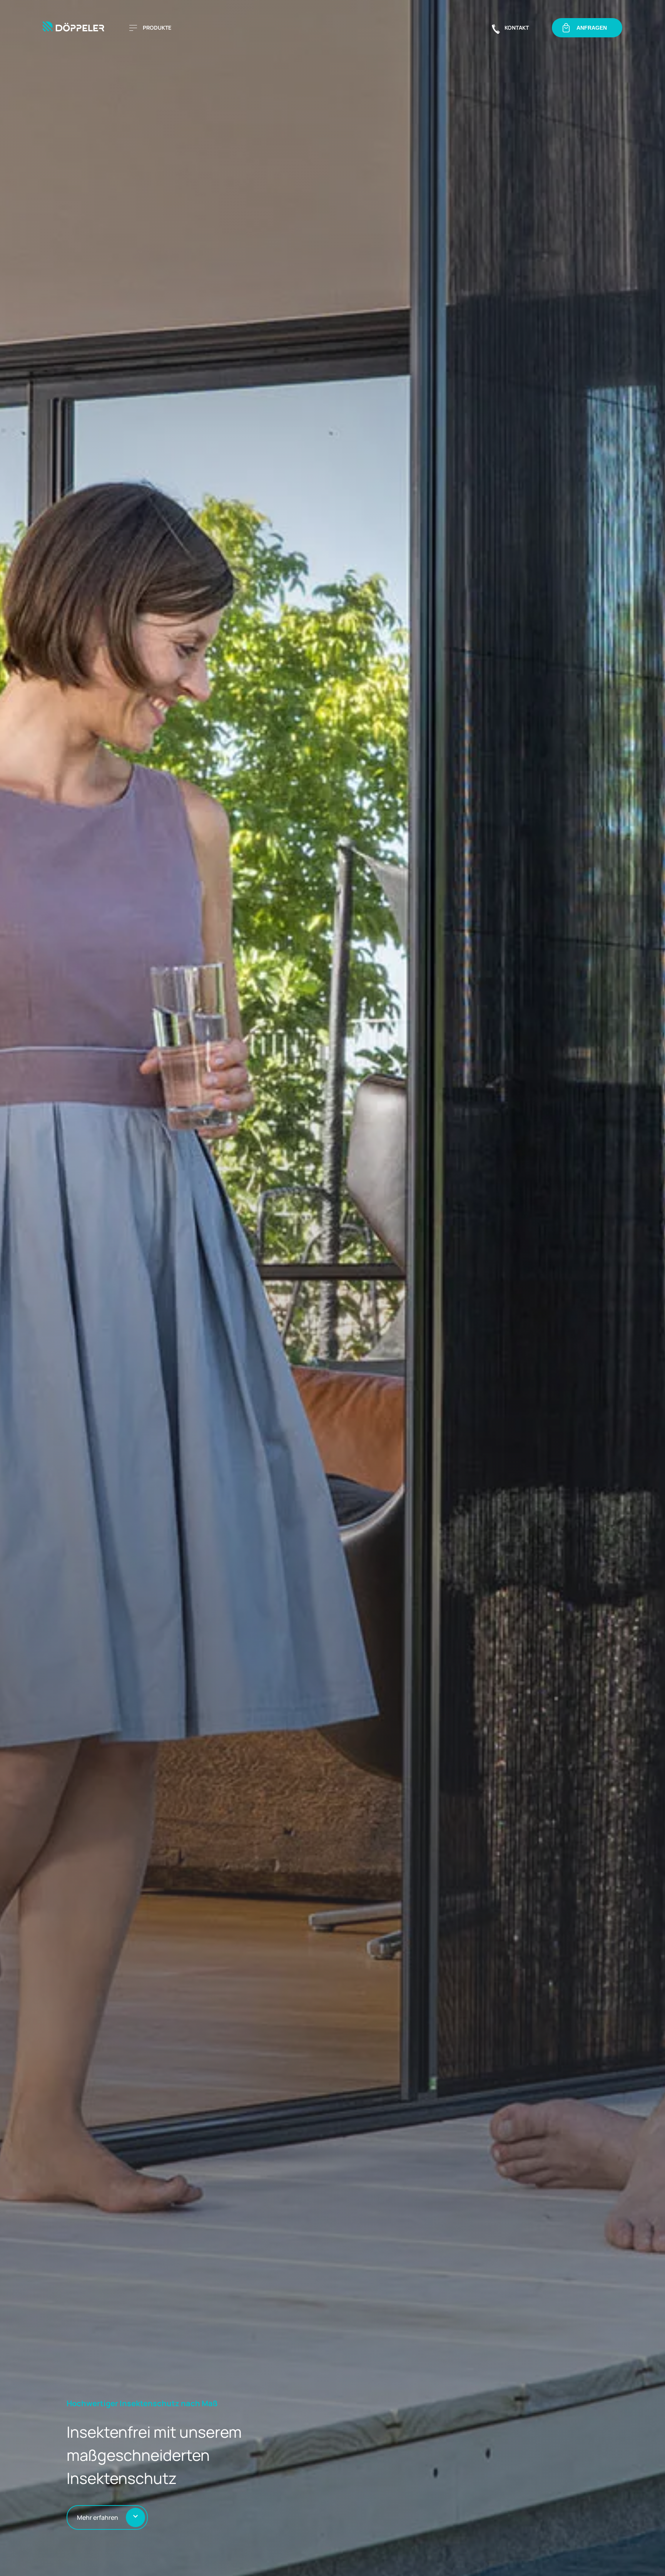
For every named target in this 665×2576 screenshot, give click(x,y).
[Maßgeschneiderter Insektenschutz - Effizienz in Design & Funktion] (76, 28)
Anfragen (592, 28)
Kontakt (517, 28)
